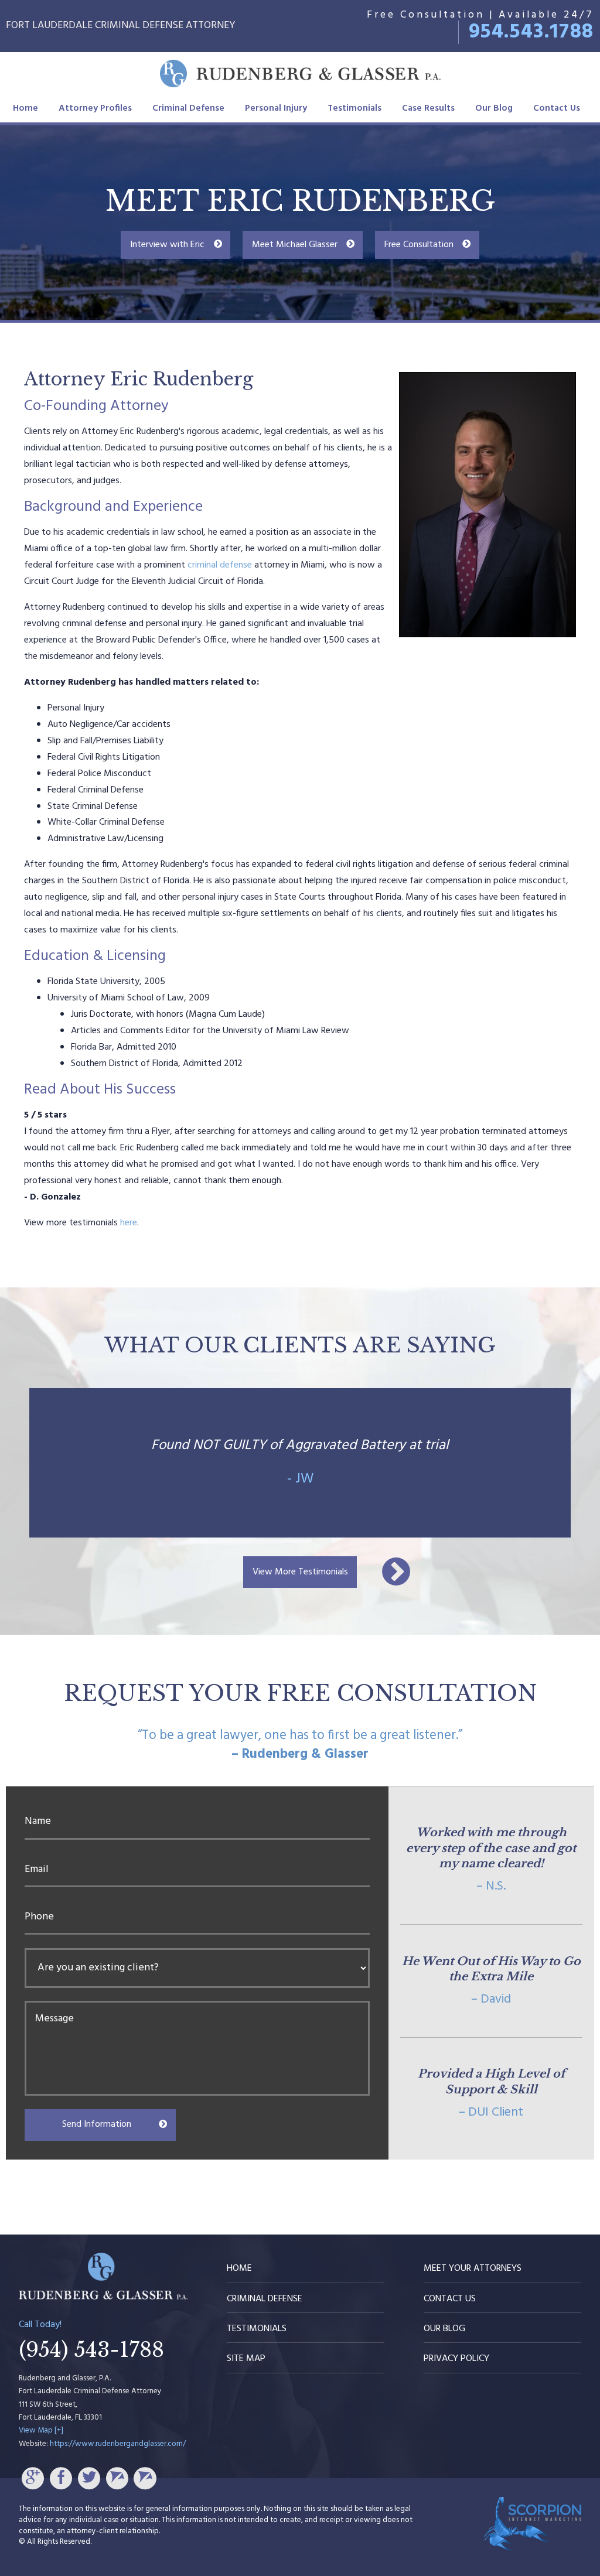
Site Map (246, 2359)
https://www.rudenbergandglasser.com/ (118, 2444)
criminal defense (220, 565)
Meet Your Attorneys (473, 2268)
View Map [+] (41, 2430)
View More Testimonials (300, 1572)
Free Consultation (419, 245)
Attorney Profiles (95, 108)
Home (25, 108)
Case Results (428, 108)
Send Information (97, 2124)
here (129, 1223)
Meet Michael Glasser (295, 245)
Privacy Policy (456, 2359)
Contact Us (557, 108)
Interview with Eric (167, 245)
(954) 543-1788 (91, 2350)
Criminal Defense (188, 108)
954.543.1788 (531, 32)
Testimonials (354, 108)
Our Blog (494, 108)
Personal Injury (276, 108)
